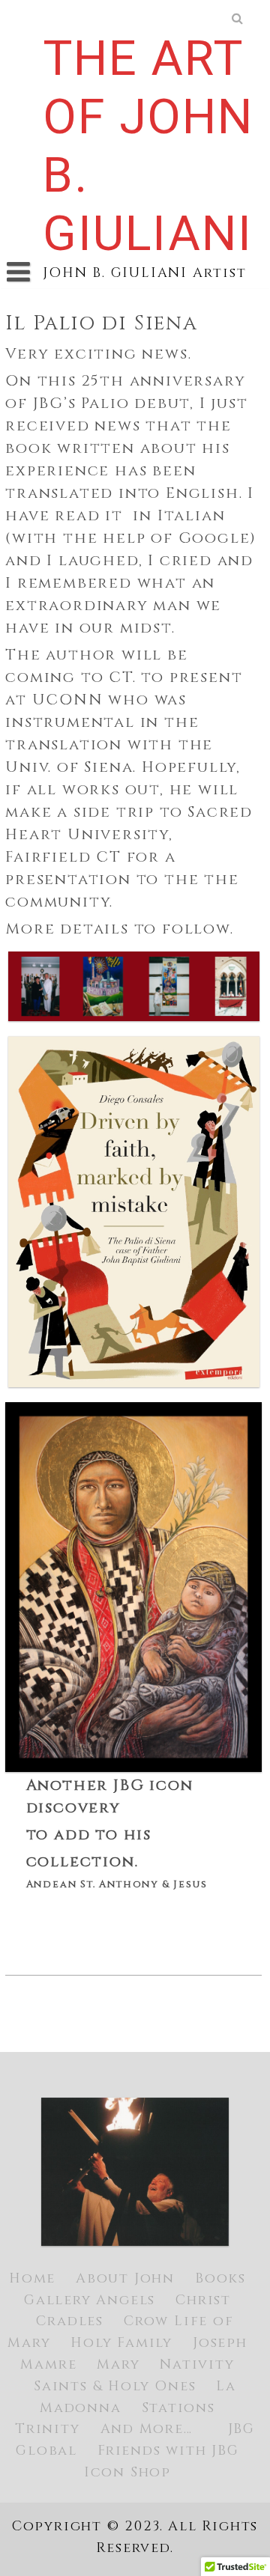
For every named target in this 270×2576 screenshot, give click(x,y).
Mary (118, 2365)
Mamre (48, 2365)
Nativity (197, 2365)
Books (220, 2278)
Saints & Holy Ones (115, 2386)
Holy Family (121, 2343)
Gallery (58, 2300)
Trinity (48, 2429)
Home (32, 2278)
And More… (147, 2429)
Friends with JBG (168, 2451)
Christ (203, 2300)
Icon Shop (127, 2472)
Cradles (70, 2321)
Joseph (220, 2343)
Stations (178, 2408)
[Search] (239, 19)
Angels (126, 2300)
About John (125, 2278)
